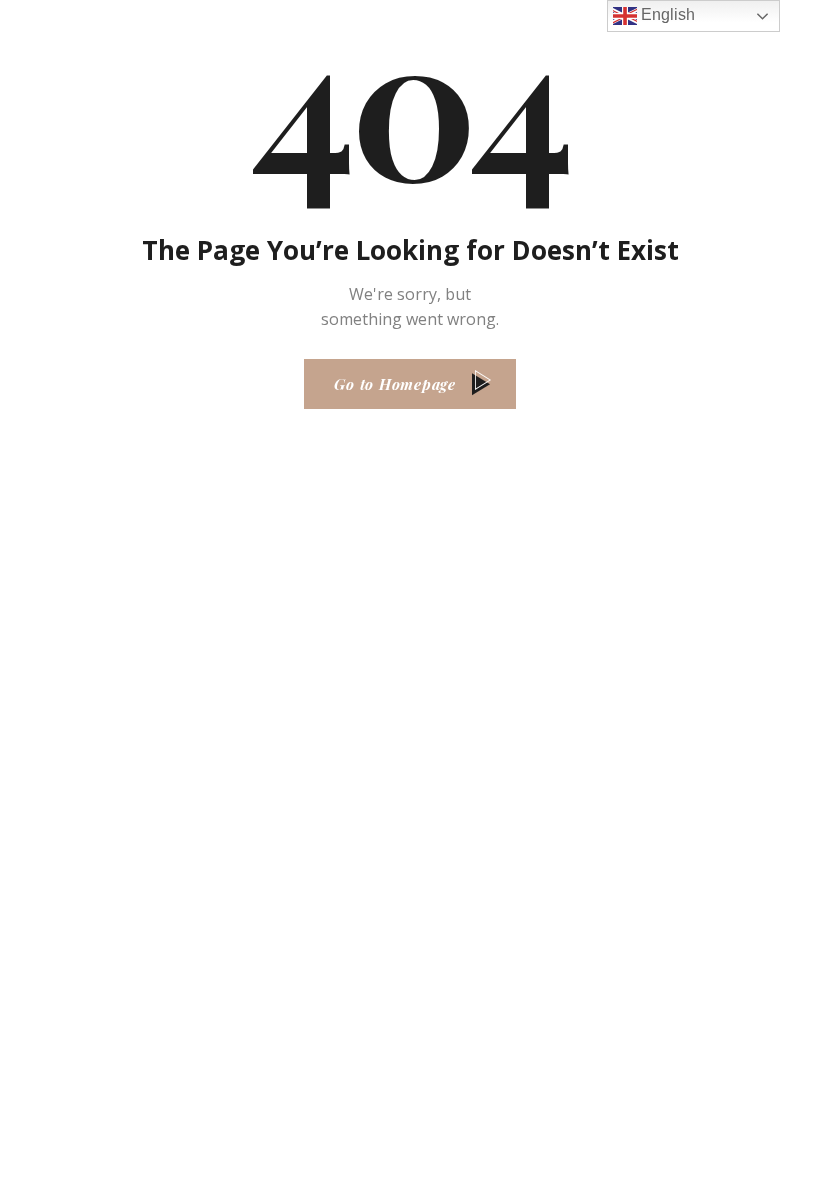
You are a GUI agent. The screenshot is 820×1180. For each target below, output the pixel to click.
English (666, 14)
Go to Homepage (395, 384)
